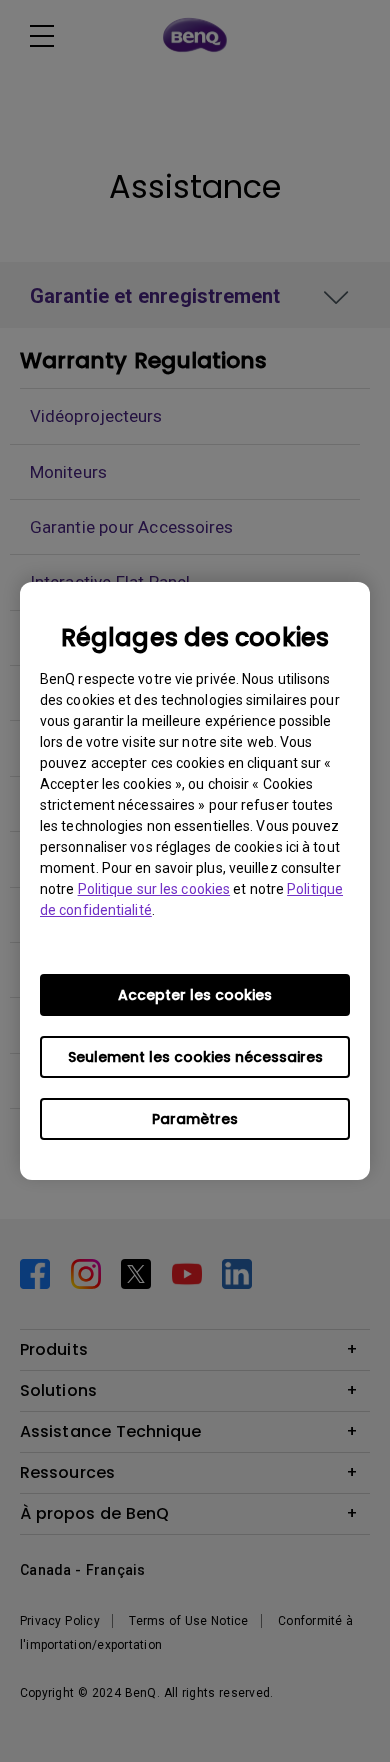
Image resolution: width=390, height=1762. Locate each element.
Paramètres (195, 1119)
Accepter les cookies (195, 995)
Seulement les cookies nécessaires (195, 1057)
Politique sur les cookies (154, 889)
